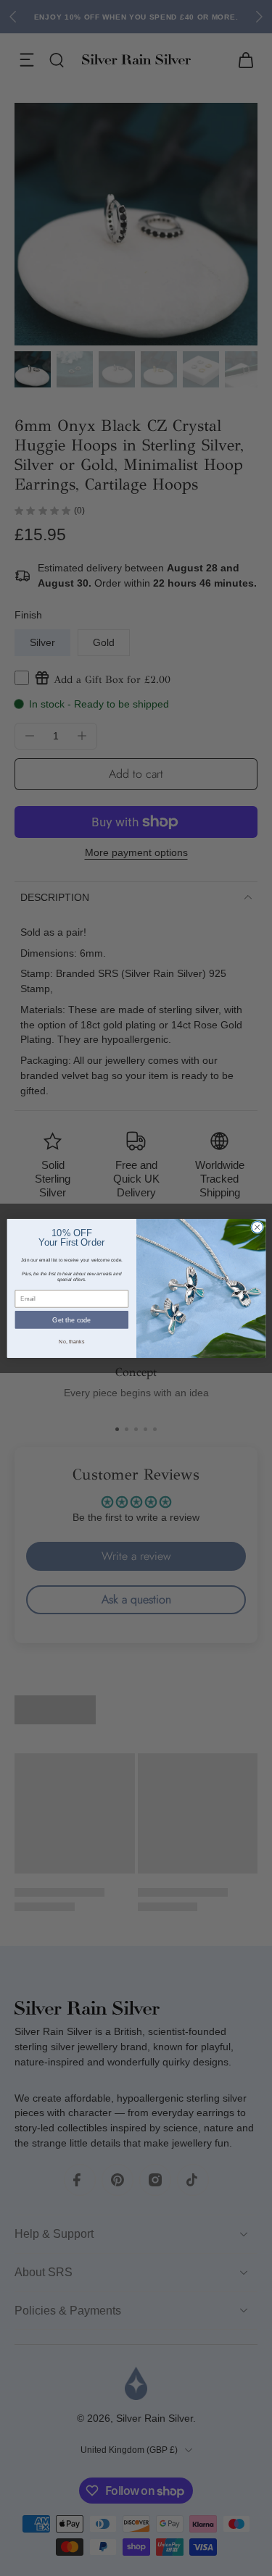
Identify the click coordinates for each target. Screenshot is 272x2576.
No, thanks (71, 1341)
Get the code (71, 1320)
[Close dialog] (257, 1227)
